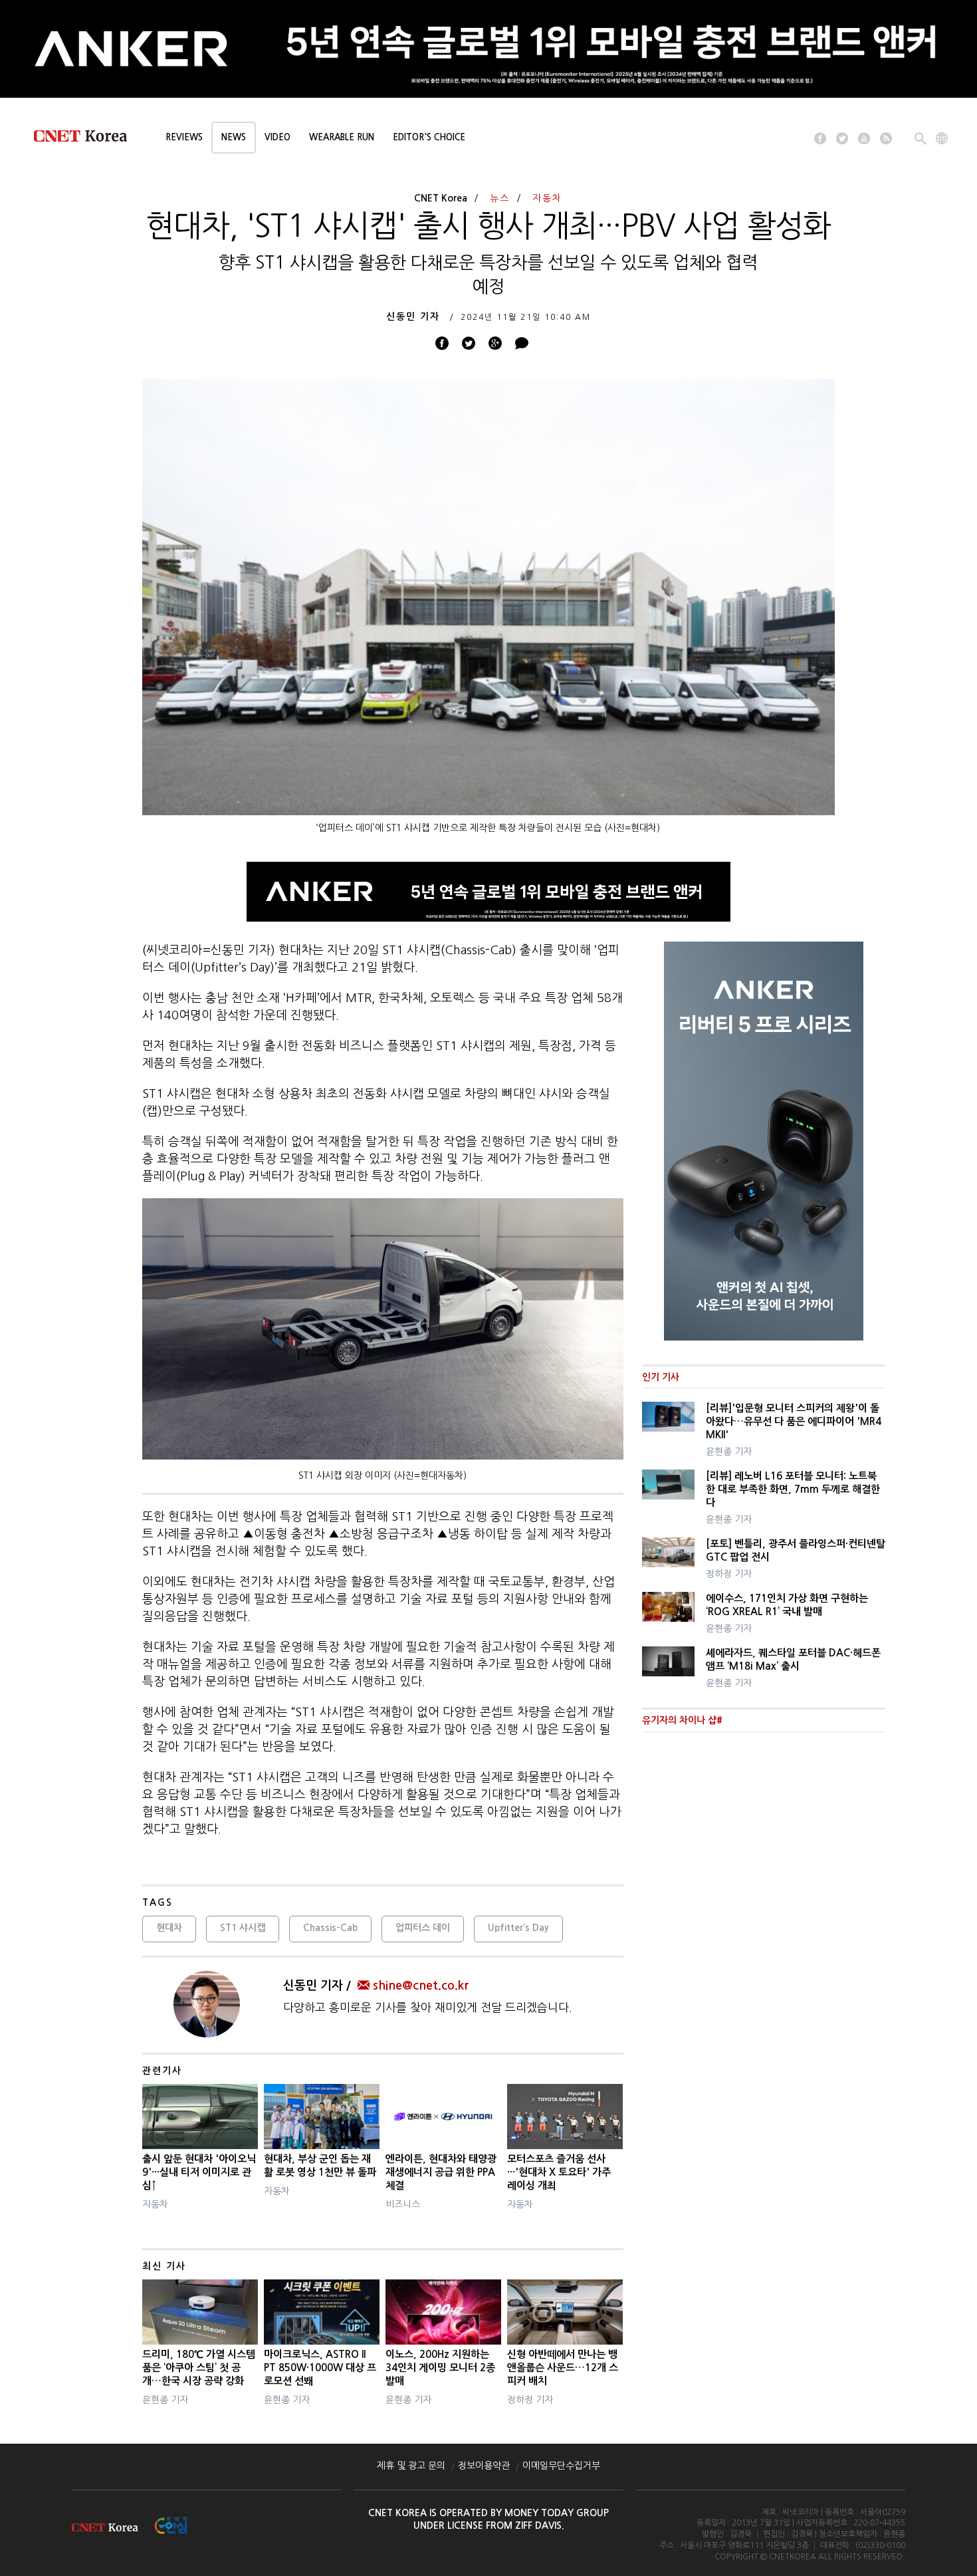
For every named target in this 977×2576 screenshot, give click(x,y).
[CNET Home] (86, 139)
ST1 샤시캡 (243, 1928)
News (234, 137)
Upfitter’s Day (518, 1928)
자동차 (547, 198)
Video (277, 137)
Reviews (184, 137)
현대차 (169, 1928)
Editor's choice (429, 137)
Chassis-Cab (330, 1928)
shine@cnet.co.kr (421, 1986)
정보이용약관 (484, 2466)
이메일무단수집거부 (561, 2466)
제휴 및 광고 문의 (411, 2466)
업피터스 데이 (423, 1928)
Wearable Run (342, 137)
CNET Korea (441, 198)
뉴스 (500, 198)
